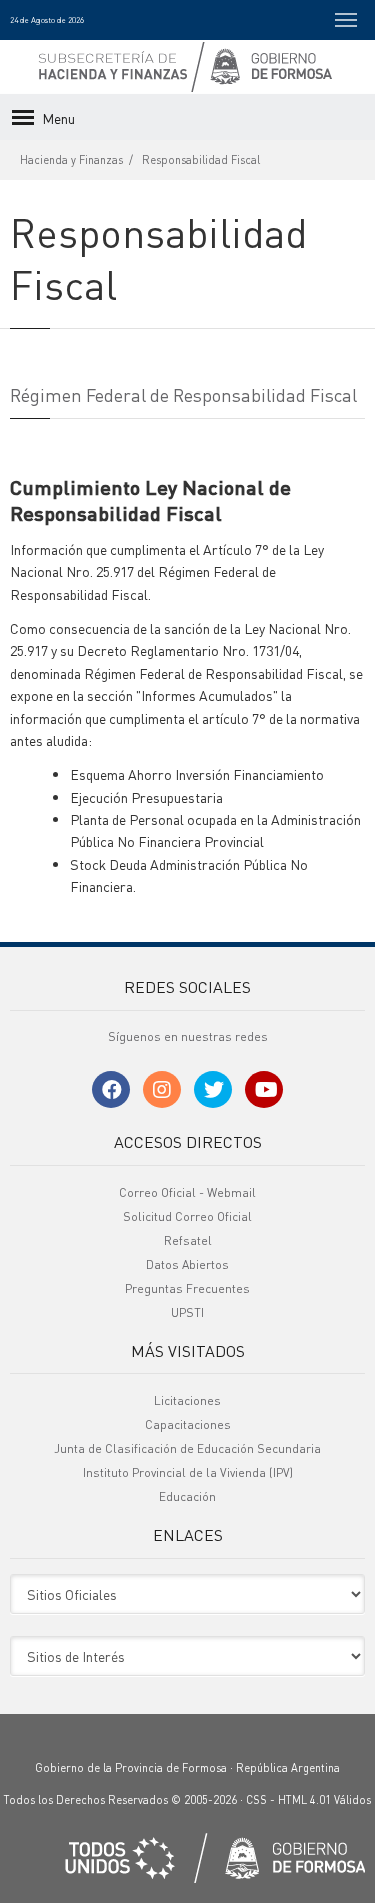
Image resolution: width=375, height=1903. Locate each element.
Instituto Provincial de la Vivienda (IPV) (188, 1472)
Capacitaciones (188, 1424)
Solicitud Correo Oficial (187, 1216)
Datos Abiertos (187, 1264)
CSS (256, 1800)
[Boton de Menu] (346, 20)
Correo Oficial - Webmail (187, 1192)
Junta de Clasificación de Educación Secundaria (187, 1448)
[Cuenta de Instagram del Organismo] (162, 1089)
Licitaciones (187, 1400)
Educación (187, 1496)
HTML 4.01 (304, 1800)
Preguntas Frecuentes (187, 1288)
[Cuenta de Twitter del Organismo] (213, 1089)
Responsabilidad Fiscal (201, 160)
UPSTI (187, 1312)
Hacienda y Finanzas (71, 160)
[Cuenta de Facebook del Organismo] (111, 1089)
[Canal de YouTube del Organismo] (264, 1089)
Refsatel (188, 1240)
